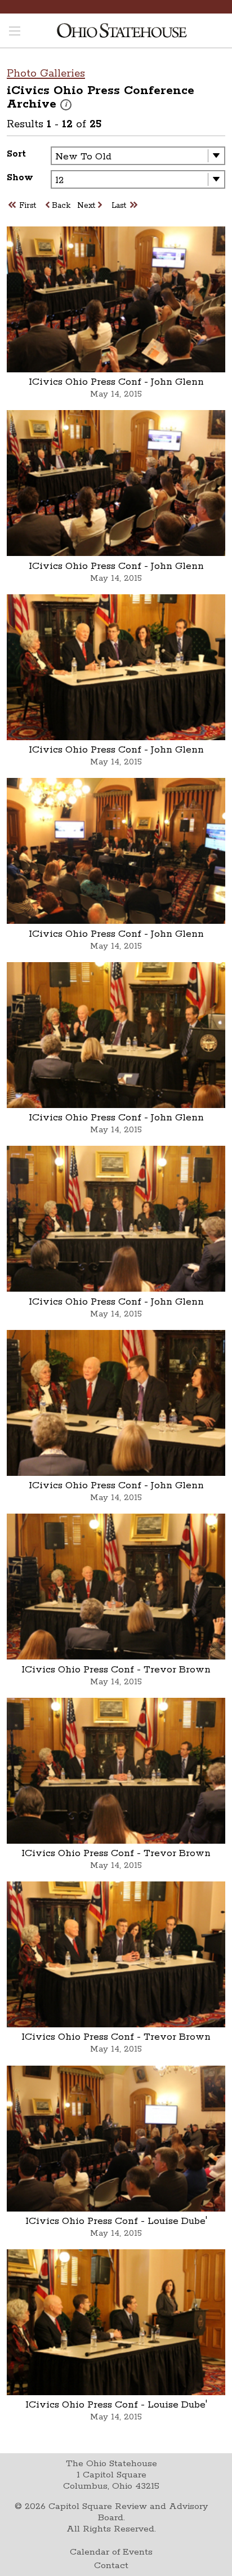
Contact (111, 2566)
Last (119, 206)
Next (86, 206)
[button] (66, 105)
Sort (16, 154)
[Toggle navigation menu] (15, 32)
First (28, 206)
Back (61, 206)
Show (20, 178)
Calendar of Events (111, 2552)
